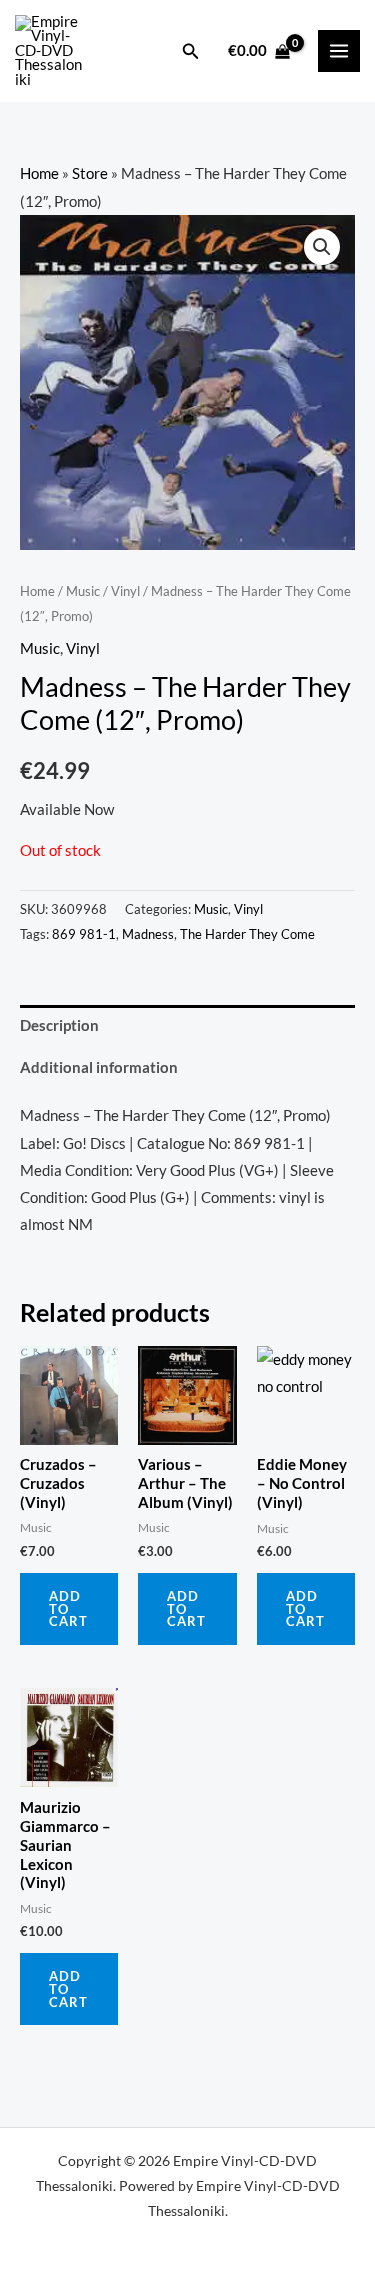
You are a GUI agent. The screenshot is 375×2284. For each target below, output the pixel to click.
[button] (191, 51)
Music (83, 591)
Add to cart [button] (68, 1609)
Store (90, 173)
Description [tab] (59, 1025)
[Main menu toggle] (339, 51)
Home (39, 173)
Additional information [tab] (99, 1067)
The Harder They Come (247, 934)
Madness (148, 934)
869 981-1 (84, 934)
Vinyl (125, 591)
